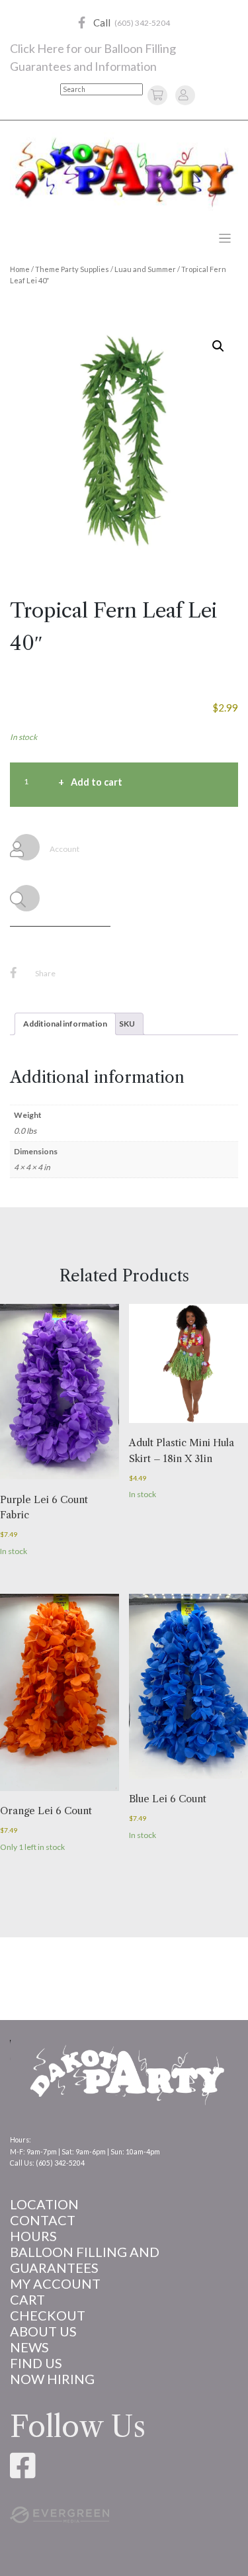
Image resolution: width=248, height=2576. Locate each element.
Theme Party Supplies (72, 269)
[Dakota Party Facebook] (82, 23)
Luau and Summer (145, 269)
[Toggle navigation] (225, 239)
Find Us (36, 2363)
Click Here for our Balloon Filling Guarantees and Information (93, 57)
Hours (33, 2236)
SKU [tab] (127, 1024)
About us (43, 2331)
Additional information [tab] (65, 1024)
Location (44, 2204)
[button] (218, 346)
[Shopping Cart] (159, 94)
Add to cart (97, 782)
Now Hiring (52, 2379)
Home (20, 269)
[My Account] (183, 94)
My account (55, 2283)
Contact (43, 2220)
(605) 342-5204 (142, 23)
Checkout (48, 2315)
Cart (27, 2299)
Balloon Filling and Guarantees (85, 2260)
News (29, 2347)
